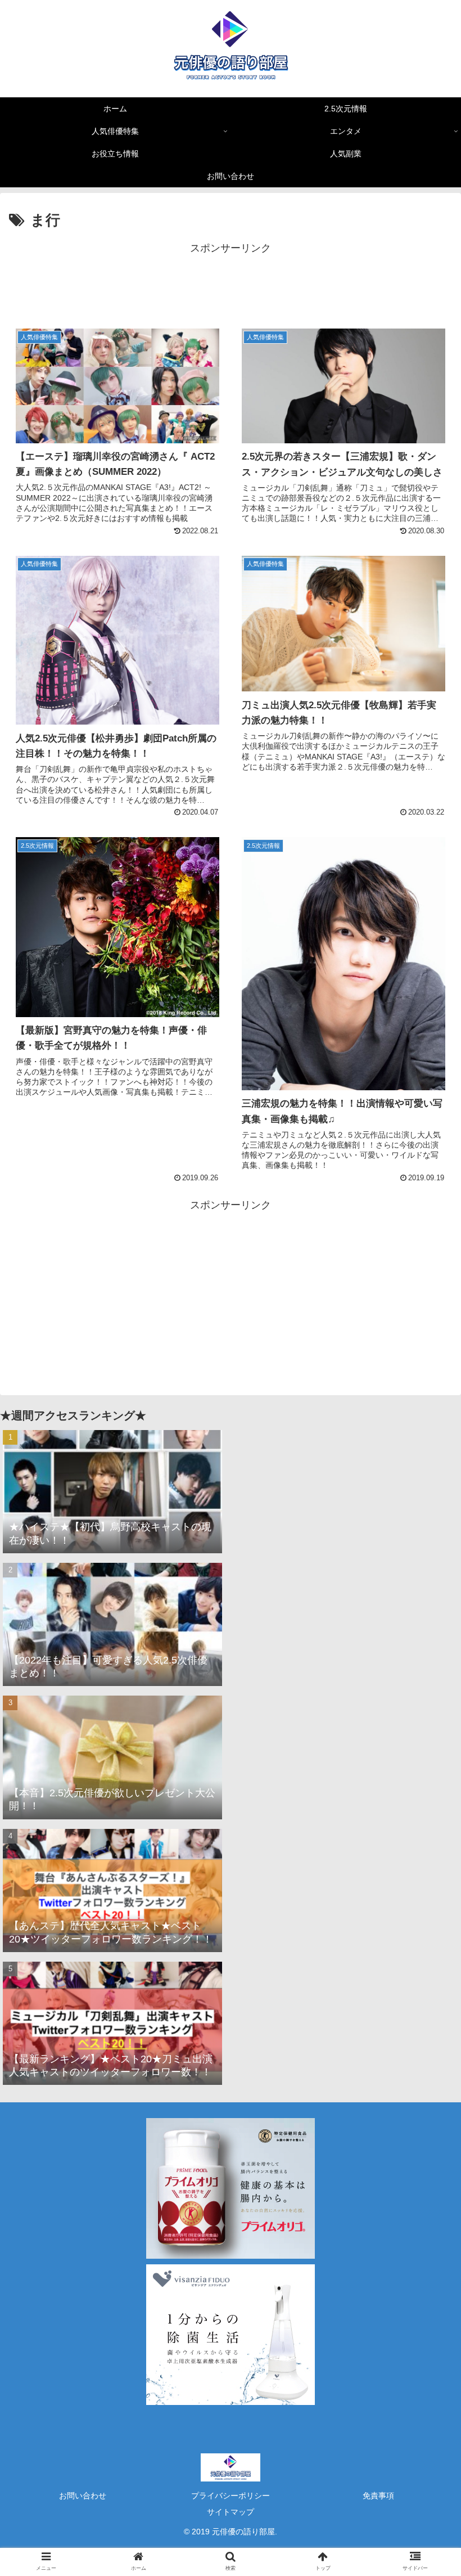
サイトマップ (231, 2512)
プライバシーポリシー (231, 2496)
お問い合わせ (83, 2496)
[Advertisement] (231, 282)
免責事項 (378, 2496)
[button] (426, 1554)
